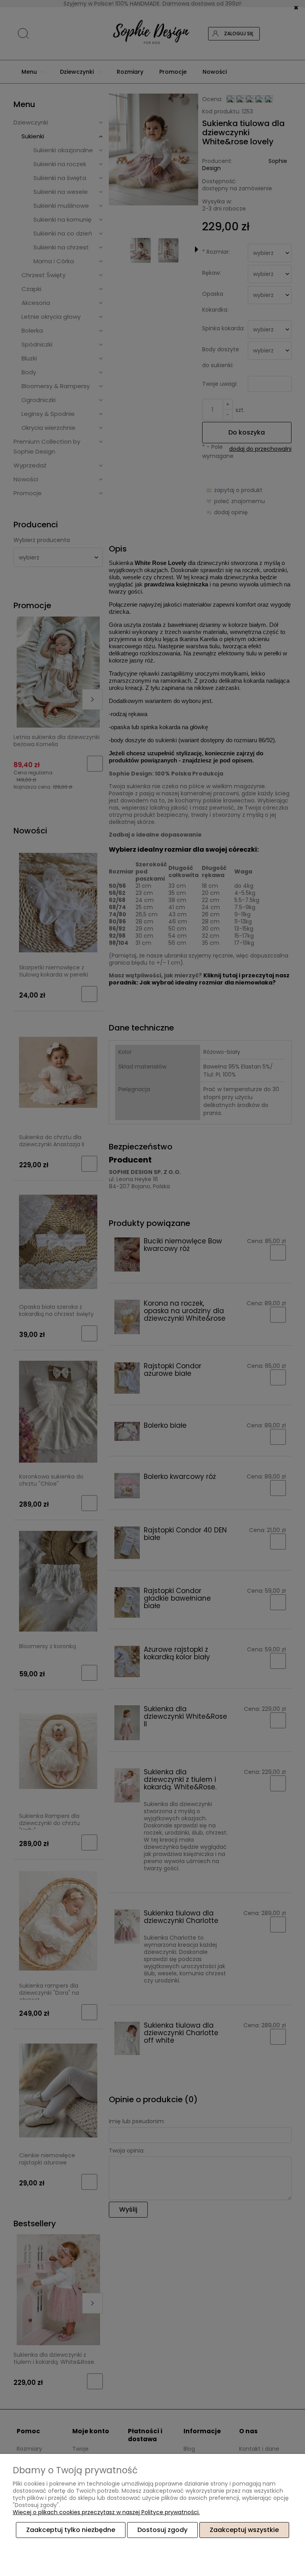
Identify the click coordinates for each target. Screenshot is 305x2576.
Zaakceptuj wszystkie (244, 2530)
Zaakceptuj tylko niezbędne (71, 2530)
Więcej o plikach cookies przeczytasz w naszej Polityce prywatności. (106, 2512)
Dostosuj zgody (162, 2530)
